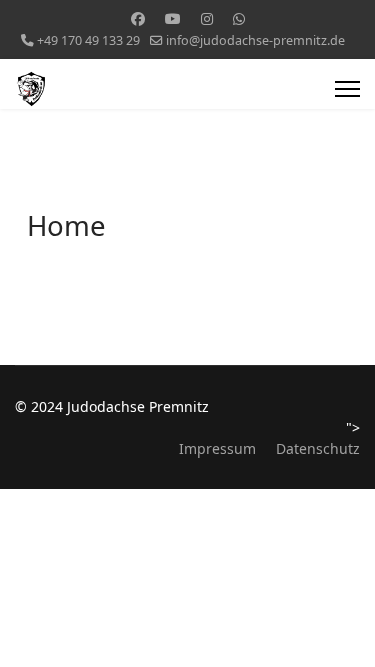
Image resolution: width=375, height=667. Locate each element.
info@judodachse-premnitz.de (255, 40)
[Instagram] (207, 18)
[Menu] (347, 89)
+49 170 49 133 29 (88, 40)
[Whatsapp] (239, 18)
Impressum (217, 448)
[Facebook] (138, 18)
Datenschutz (318, 448)
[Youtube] (173, 18)
